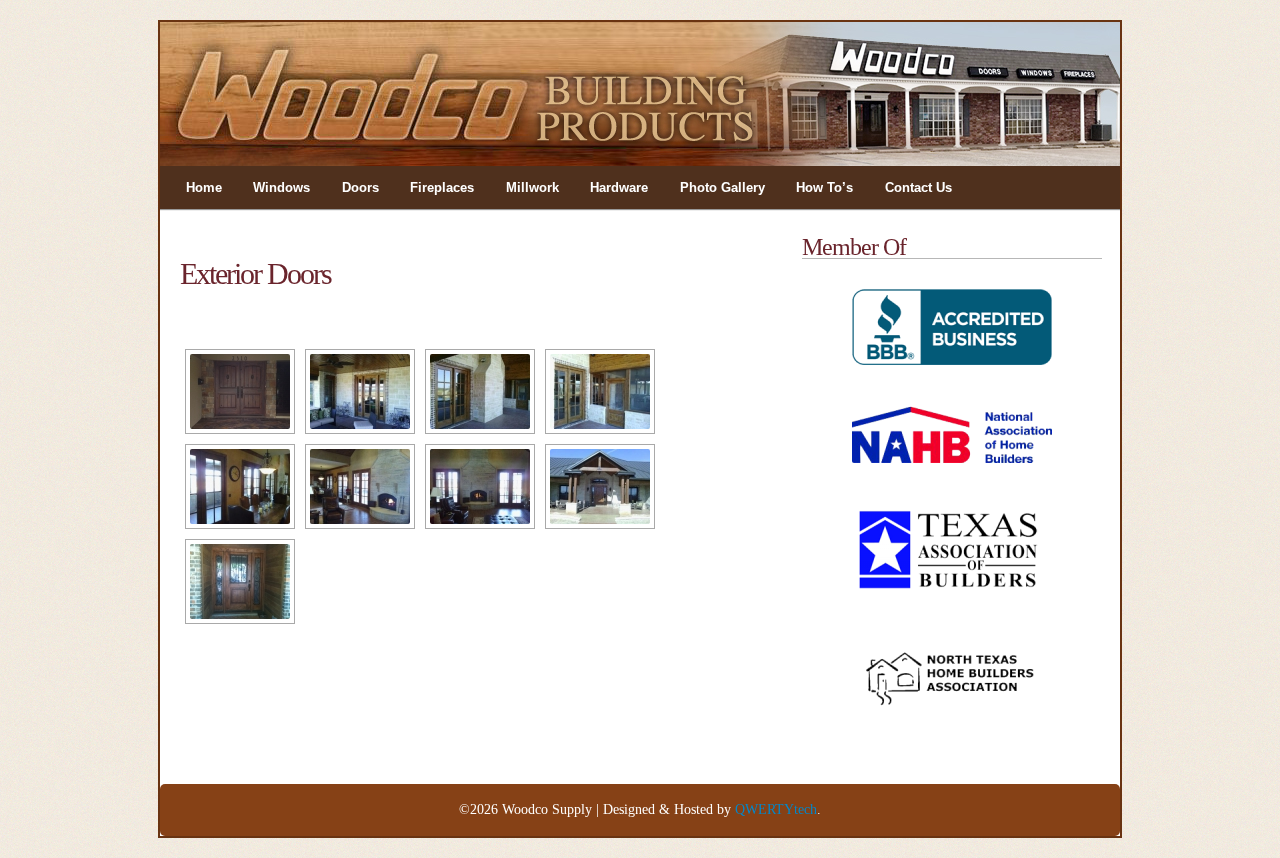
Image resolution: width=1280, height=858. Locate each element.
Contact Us (918, 187)
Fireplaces (442, 187)
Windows (281, 187)
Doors (360, 187)
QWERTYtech (776, 809)
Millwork (532, 187)
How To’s (824, 187)
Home (204, 187)
